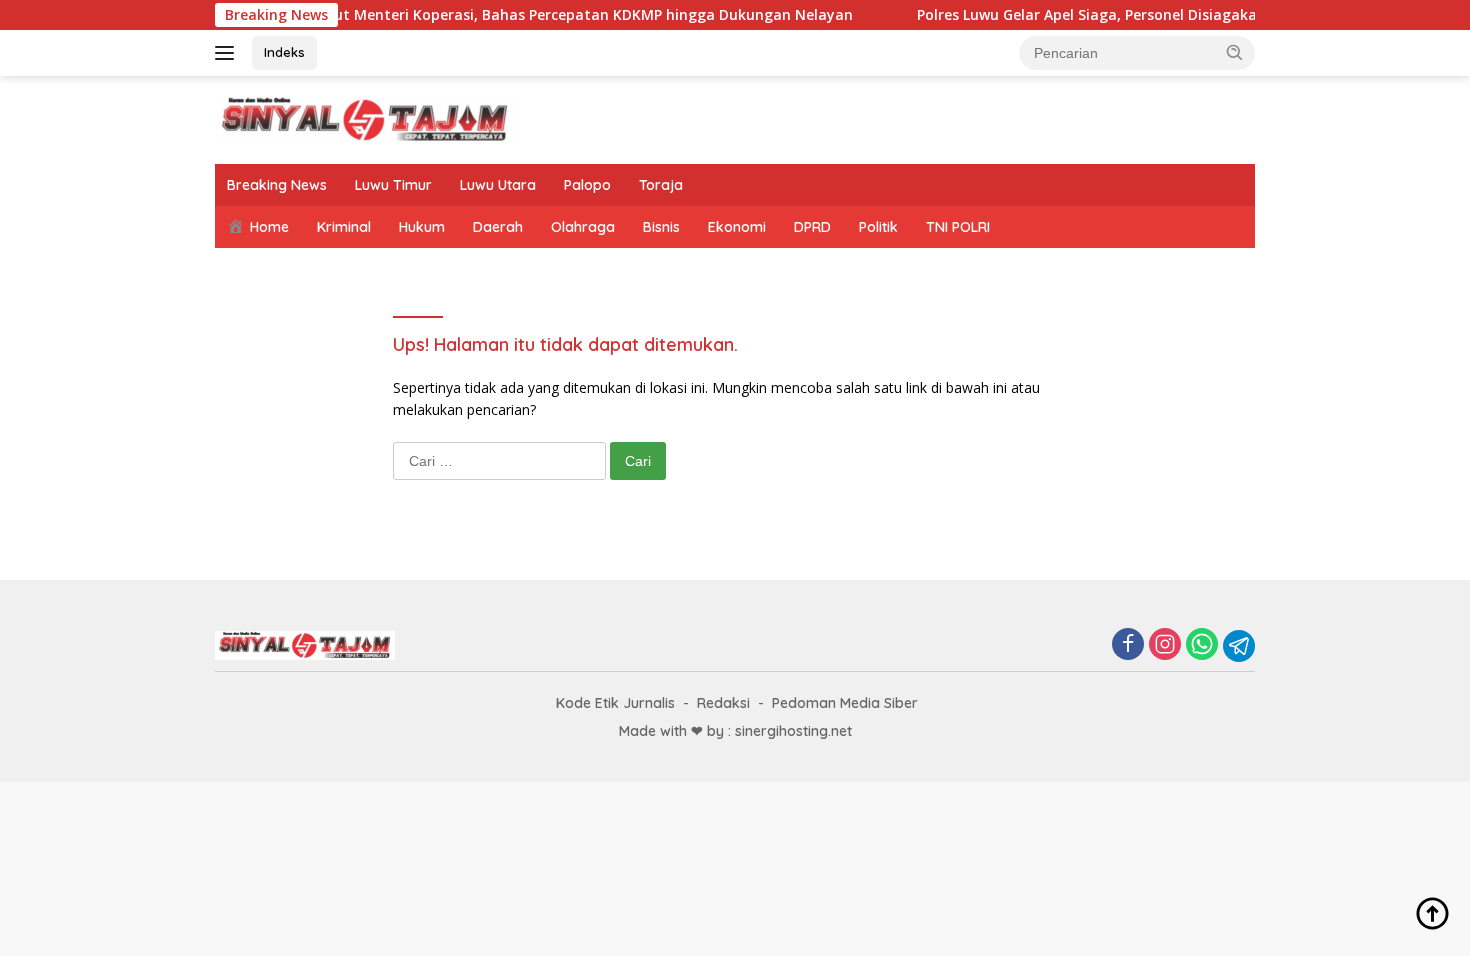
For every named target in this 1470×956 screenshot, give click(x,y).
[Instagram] (1165, 645)
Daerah (498, 227)
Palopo (587, 185)
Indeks (284, 52)
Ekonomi (737, 227)
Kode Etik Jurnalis (615, 703)
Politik (878, 227)
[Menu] (228, 53)
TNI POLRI (958, 227)
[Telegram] (1239, 646)
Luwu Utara (498, 185)
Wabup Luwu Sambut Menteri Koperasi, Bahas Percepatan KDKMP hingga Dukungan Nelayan (503, 15)
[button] (1235, 52)
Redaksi (723, 703)
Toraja (661, 185)
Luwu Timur (393, 185)
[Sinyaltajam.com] (365, 118)
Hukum (422, 227)
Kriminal (344, 227)
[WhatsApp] (1202, 645)
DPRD (812, 227)
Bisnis (661, 227)
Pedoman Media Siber (845, 703)
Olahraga (583, 227)
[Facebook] (1128, 645)
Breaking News (277, 185)
